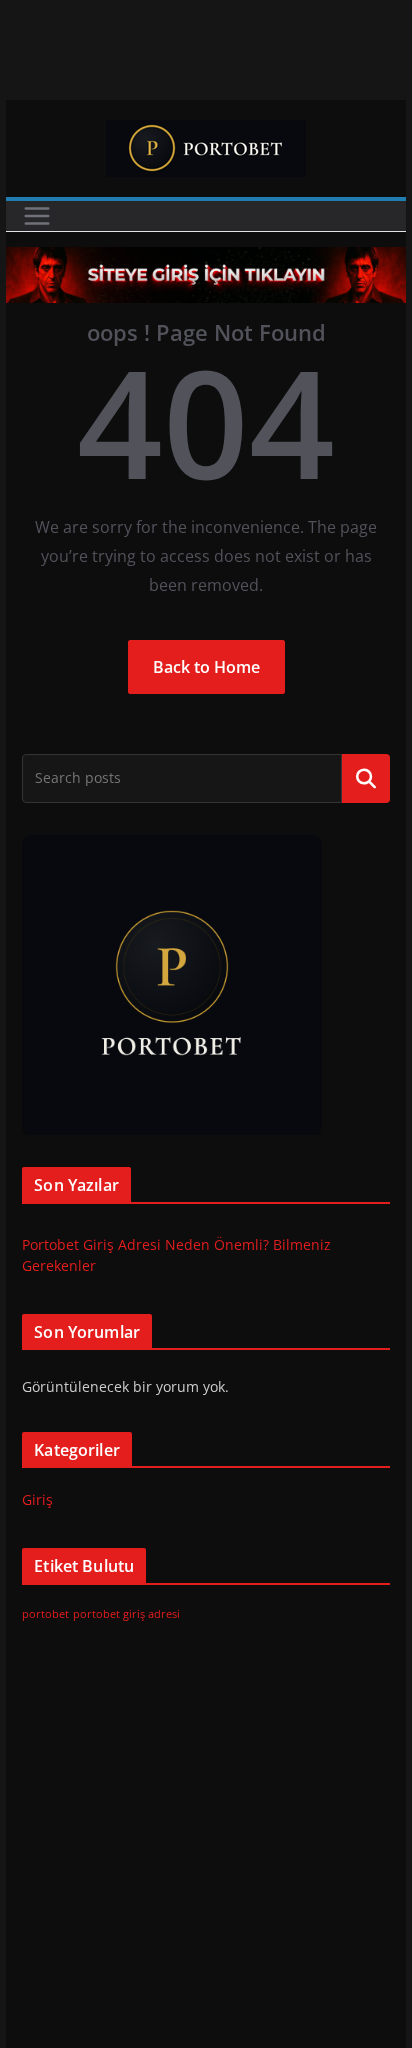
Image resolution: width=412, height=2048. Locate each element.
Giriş (37, 1499)
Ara (365, 778)
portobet (45, 1614)
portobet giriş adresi (126, 1614)
